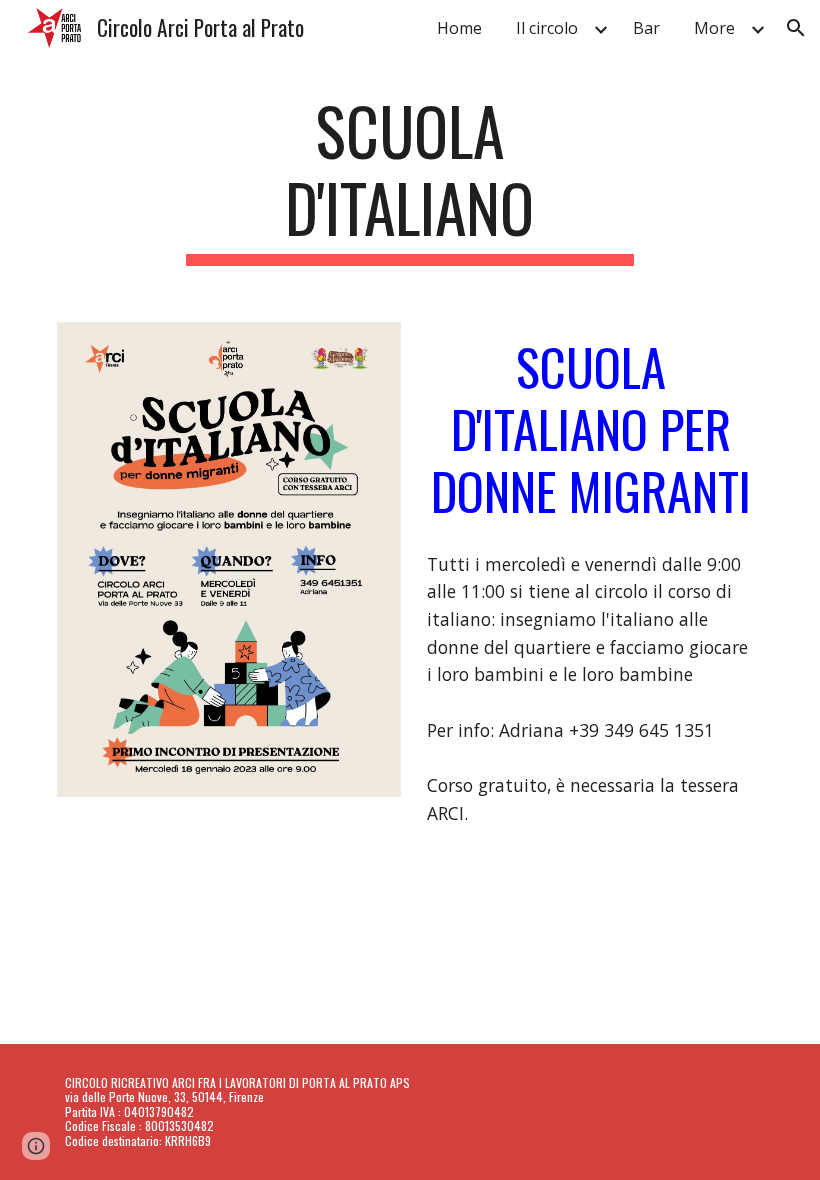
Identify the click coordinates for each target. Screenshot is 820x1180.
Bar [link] (646, 28)
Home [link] (459, 28)
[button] (796, 28)
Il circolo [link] (547, 28)
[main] (410, 179)
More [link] (714, 28)
